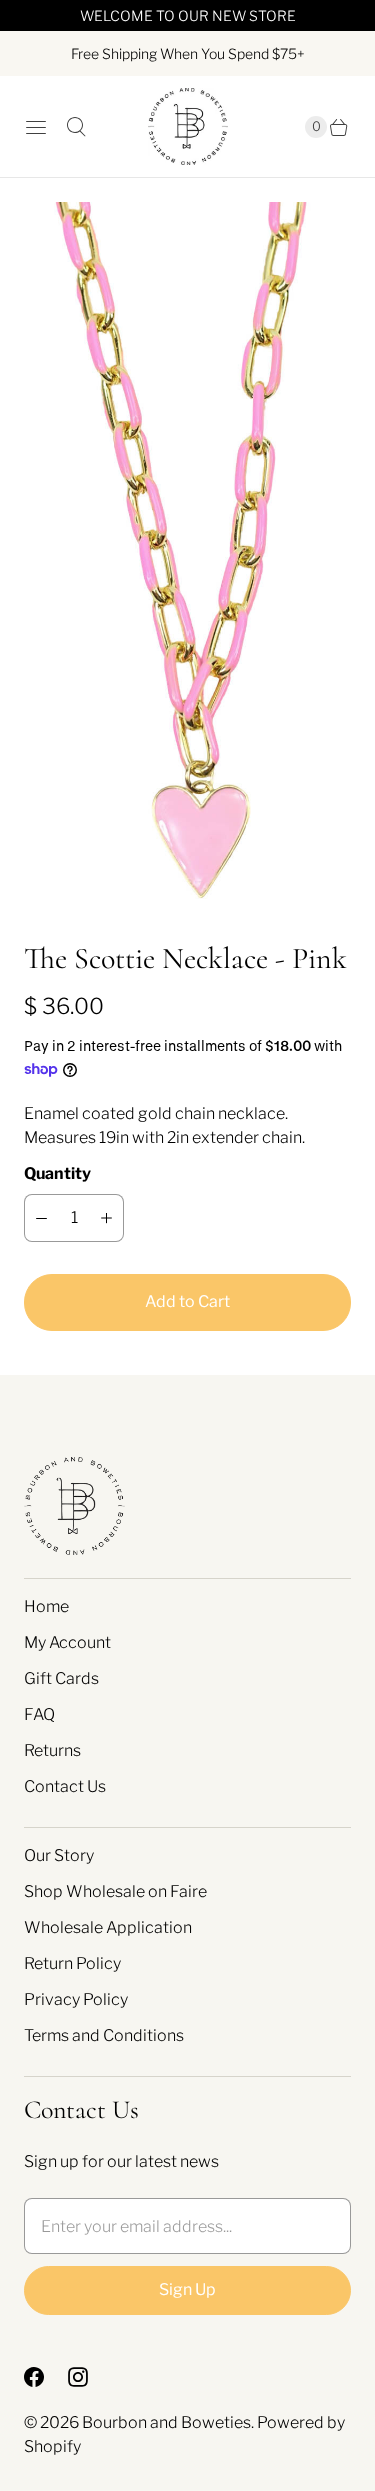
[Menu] (36, 127)
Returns (52, 1750)
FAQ (39, 1714)
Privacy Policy (76, 1999)
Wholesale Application (108, 1927)
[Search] (76, 127)
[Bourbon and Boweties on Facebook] (46, 2377)
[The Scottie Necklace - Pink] (187, 558)
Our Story (59, 1855)
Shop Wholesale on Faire (115, 1891)
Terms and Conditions (104, 2035)
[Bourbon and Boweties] (188, 126)
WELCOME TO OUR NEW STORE (188, 15)
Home (46, 1606)
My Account (67, 1642)
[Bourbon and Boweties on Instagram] (90, 2377)
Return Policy (72, 1963)
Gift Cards (61, 1678)
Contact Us (65, 1786)
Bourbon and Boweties (166, 2422)
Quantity (57, 1173)
